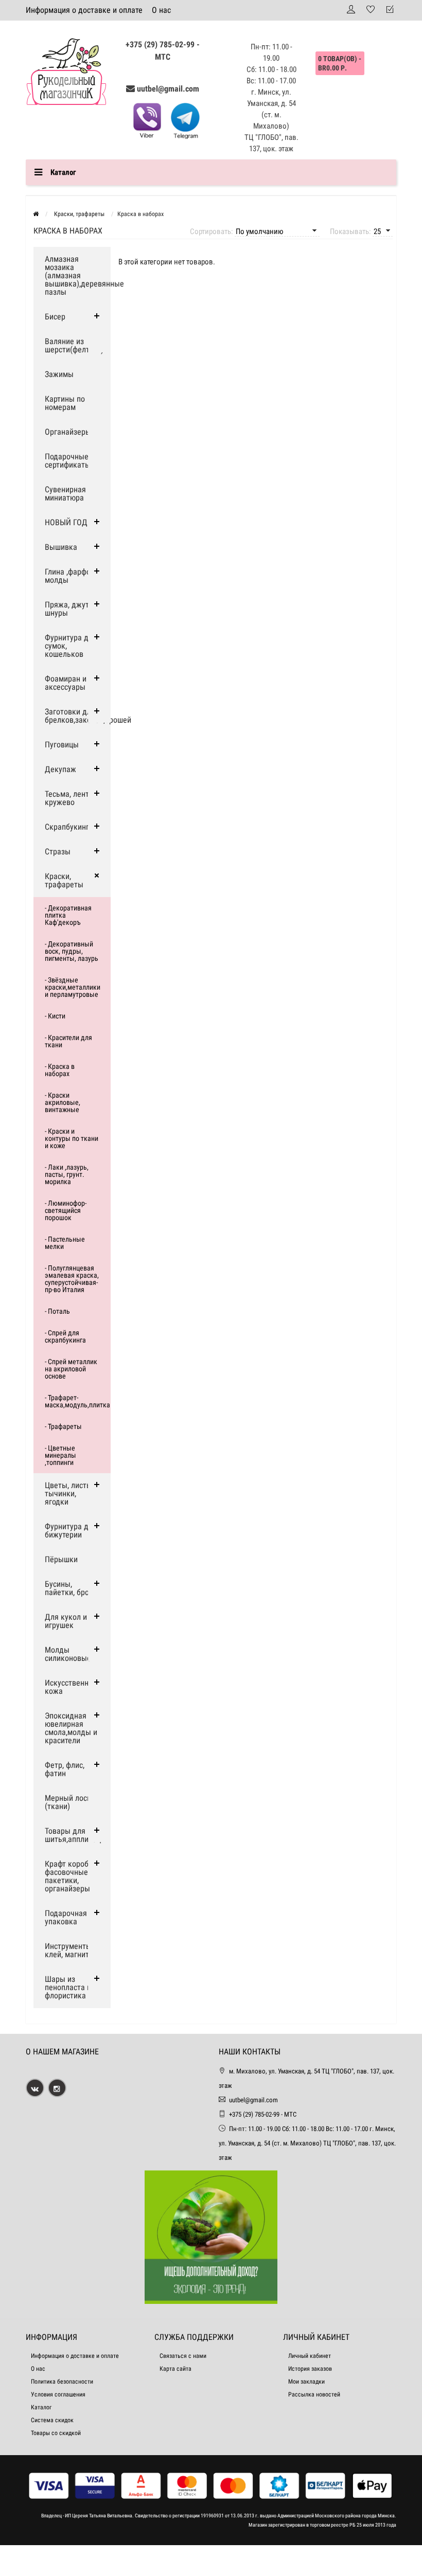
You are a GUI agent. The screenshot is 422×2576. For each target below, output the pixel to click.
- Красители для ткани (68, 1041)
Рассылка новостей (314, 2394)
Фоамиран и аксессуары (66, 683)
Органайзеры (68, 432)
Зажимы (59, 374)
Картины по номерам (65, 403)
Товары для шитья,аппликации (77, 1835)
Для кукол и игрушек (66, 1621)
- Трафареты (63, 1426)
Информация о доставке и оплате (84, 10)
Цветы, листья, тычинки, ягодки (71, 1493)
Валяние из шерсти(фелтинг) (74, 345)
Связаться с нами (183, 2356)
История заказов (310, 2369)
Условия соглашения (58, 2394)
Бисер (55, 317)
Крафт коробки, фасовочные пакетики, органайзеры (72, 1876)
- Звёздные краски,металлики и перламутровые (73, 987)
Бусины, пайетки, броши (72, 1588)
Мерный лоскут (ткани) (72, 1802)
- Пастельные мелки (65, 1243)
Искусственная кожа (71, 1687)
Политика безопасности (62, 2382)
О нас (161, 10)
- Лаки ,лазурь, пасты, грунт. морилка (67, 1174)
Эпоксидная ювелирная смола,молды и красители (71, 1728)
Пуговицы (62, 745)
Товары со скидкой (56, 2433)
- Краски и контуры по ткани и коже (72, 1138)
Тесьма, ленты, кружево (71, 798)
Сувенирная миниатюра (65, 494)
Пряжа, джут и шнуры (70, 609)
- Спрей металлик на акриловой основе (71, 1369)
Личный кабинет (310, 2356)
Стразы (58, 852)
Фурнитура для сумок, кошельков (71, 646)
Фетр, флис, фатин (65, 1769)
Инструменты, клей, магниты (70, 1950)
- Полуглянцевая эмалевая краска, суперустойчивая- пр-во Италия (72, 1279)
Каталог (41, 2407)
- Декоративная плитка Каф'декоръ (68, 915)
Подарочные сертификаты (68, 461)
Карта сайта (175, 2369)
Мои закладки (306, 2382)
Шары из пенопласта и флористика (68, 1987)
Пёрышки (61, 1559)
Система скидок (52, 2420)
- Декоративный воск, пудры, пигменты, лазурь (72, 951)
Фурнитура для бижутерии (71, 1531)
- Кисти (55, 1016)
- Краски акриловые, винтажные (63, 1102)
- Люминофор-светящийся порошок (66, 1210)
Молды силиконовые (68, 1654)
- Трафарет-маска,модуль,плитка (77, 1401)
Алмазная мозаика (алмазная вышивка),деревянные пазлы (78, 275)
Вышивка (61, 547)
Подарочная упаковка (66, 1917)
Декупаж (60, 769)
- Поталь (57, 1311)
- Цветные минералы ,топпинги (60, 1455)
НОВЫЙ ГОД (66, 522)
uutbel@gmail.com (168, 89)
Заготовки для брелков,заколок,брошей (78, 716)
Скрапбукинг (67, 827)
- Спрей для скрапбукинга (65, 1336)
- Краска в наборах (60, 1070)
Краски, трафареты (64, 880)
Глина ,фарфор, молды (71, 576)
